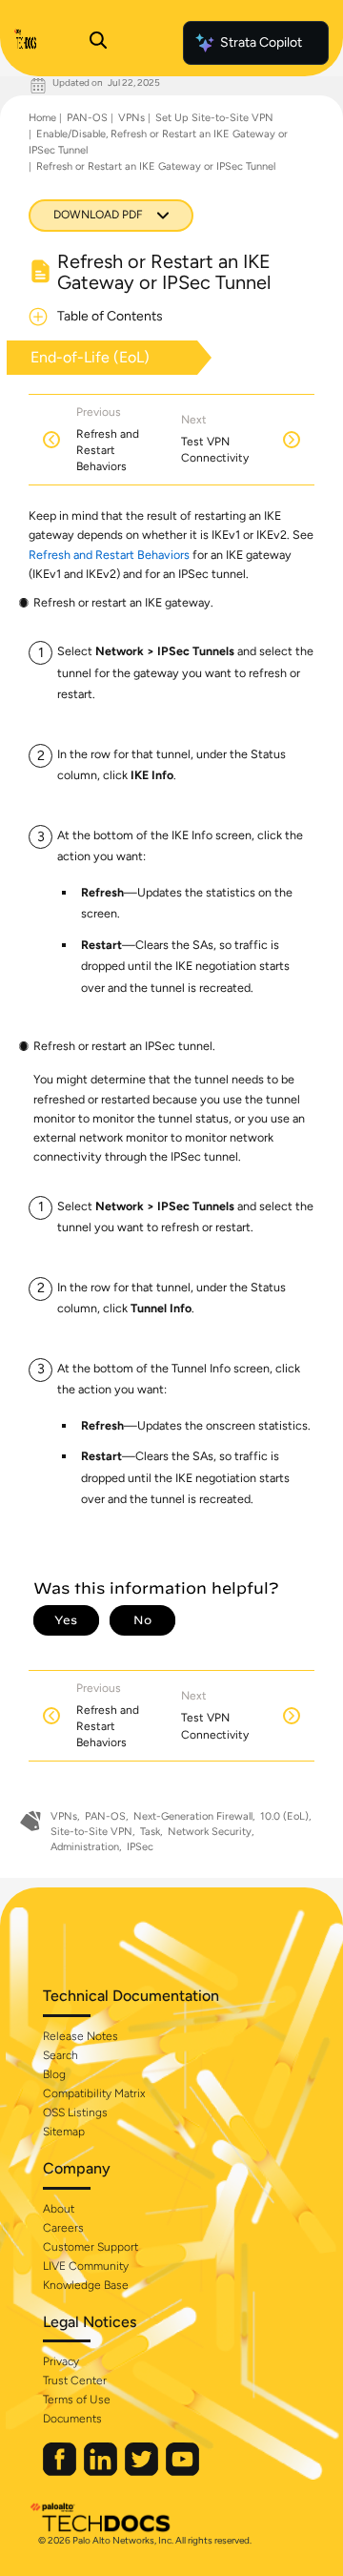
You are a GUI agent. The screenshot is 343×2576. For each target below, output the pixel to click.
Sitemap (64, 2132)
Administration (85, 1847)
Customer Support (91, 2247)
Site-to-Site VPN (91, 1832)
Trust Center (75, 2380)
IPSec (140, 1847)
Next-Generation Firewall (193, 1816)
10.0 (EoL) (284, 1816)
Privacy (61, 2361)
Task (150, 1832)
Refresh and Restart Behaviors (109, 555)
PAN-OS (87, 118)
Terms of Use (77, 2400)
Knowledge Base (86, 2285)
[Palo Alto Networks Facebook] (61, 2472)
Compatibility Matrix (94, 2093)
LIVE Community (86, 2266)
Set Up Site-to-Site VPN (214, 118)
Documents (72, 2419)
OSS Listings (75, 2112)
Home (42, 118)
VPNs (131, 118)
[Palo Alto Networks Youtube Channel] (182, 2472)
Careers (63, 2228)
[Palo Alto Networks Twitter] (143, 2472)
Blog (54, 2074)
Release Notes (81, 2036)
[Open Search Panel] (98, 43)
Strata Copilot (261, 42)
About (59, 2209)
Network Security (210, 1832)
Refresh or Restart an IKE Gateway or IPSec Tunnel (156, 166)
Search (61, 2055)
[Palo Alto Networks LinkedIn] (102, 2472)
